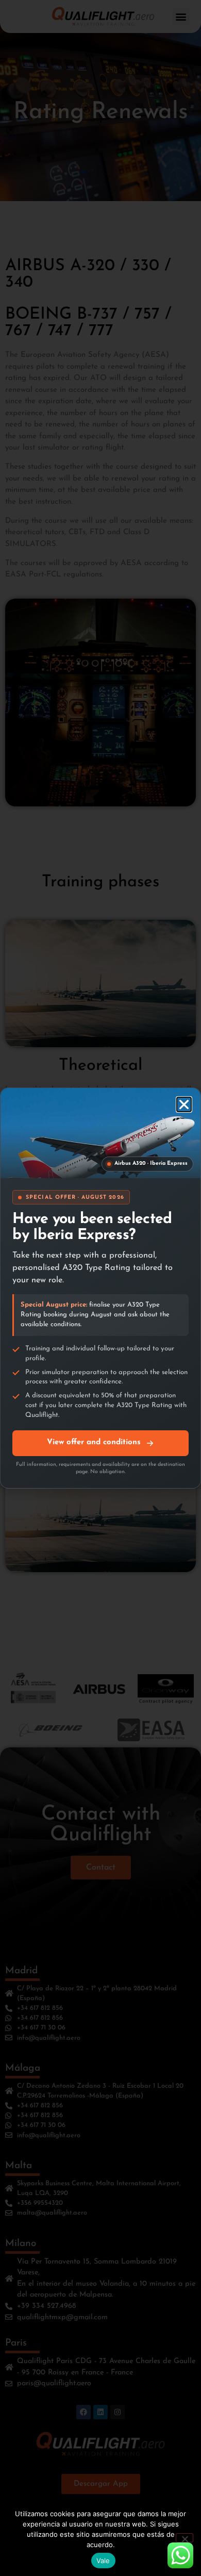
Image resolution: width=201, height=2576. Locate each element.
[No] (185, 2538)
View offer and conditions (94, 1442)
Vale (103, 2561)
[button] (184, 1104)
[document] (100, 1288)
